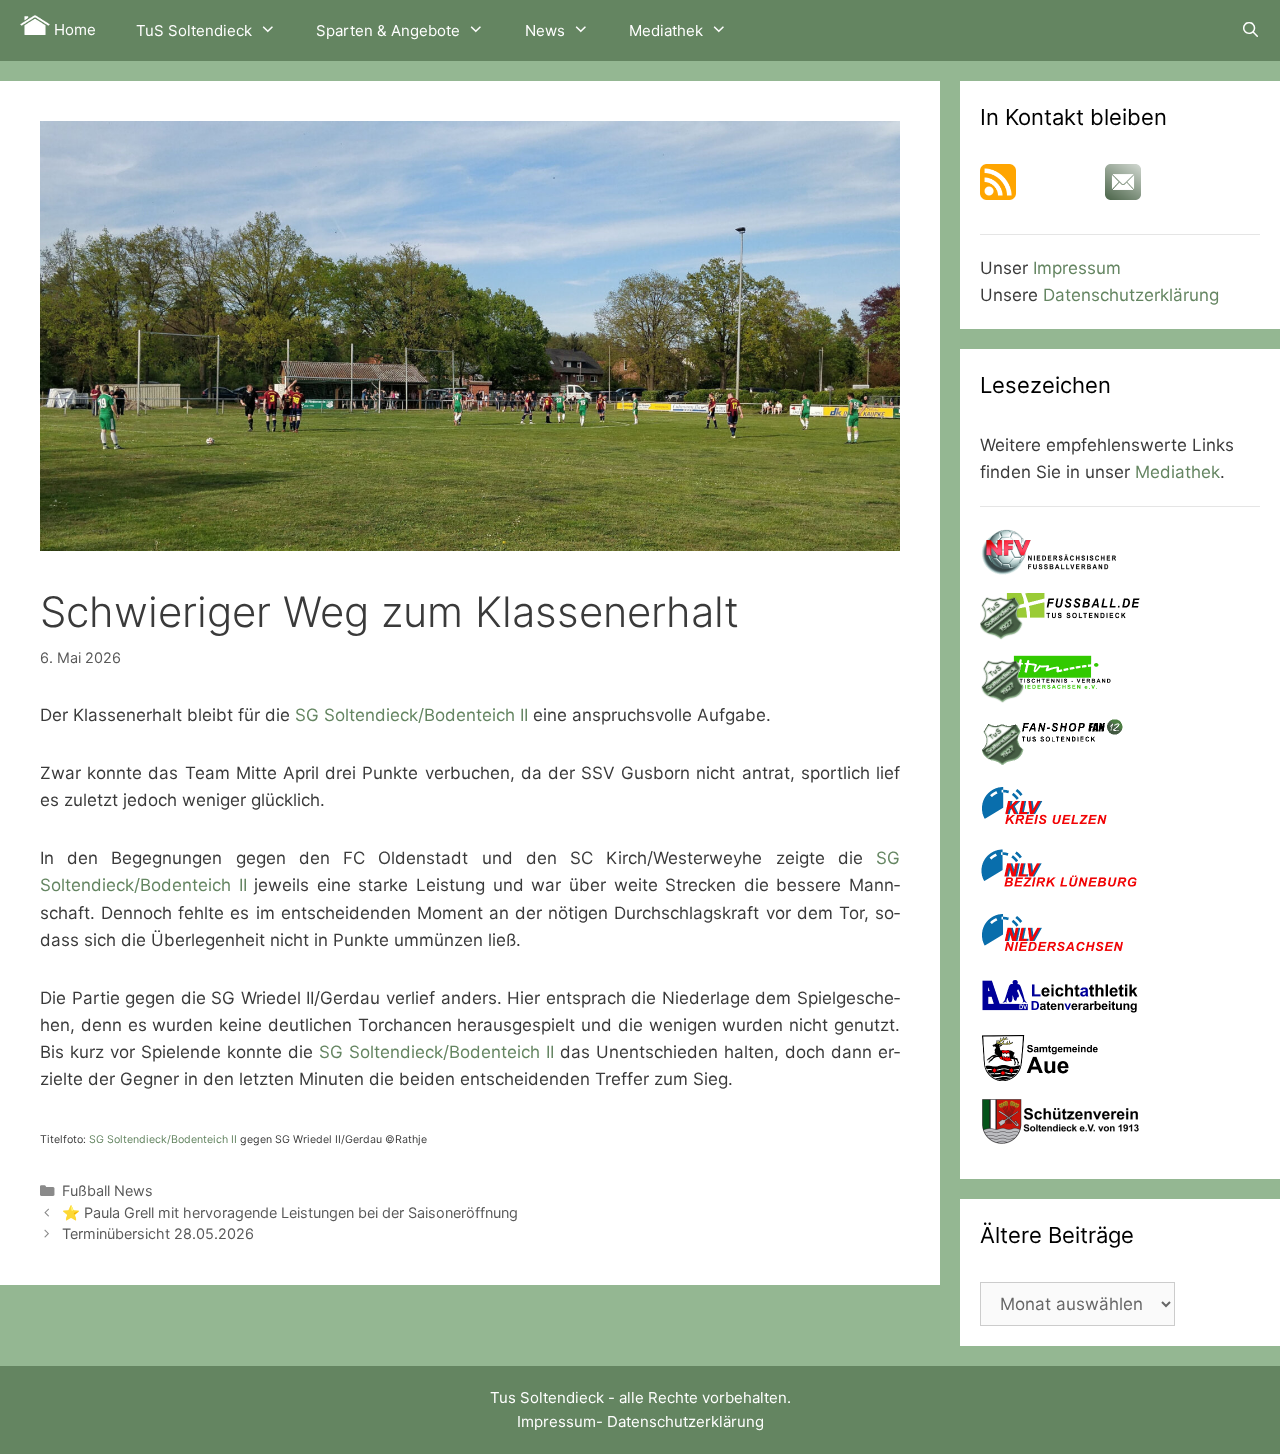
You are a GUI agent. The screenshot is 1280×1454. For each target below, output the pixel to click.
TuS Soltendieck (194, 30)
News (545, 30)
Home (73, 29)
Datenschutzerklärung (1131, 295)
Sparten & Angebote (388, 30)
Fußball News (107, 1190)
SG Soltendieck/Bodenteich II (411, 715)
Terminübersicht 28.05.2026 (158, 1233)
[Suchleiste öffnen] (1250, 30)
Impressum (1077, 268)
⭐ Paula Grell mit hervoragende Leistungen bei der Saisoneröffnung (290, 1212)
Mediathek (666, 30)
